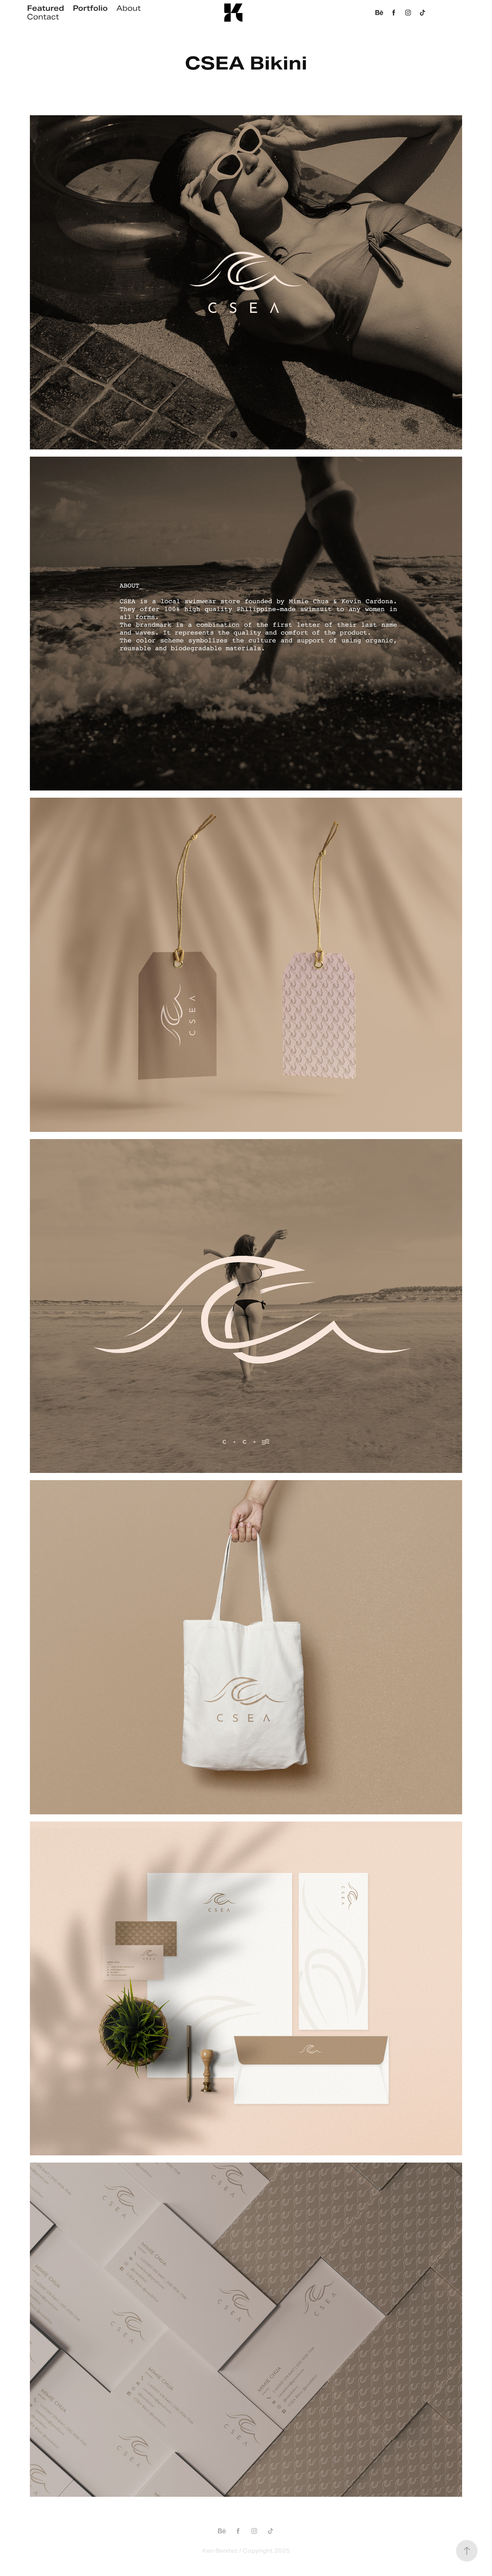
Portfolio (90, 8)
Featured (46, 8)
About (129, 8)
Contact (43, 17)
